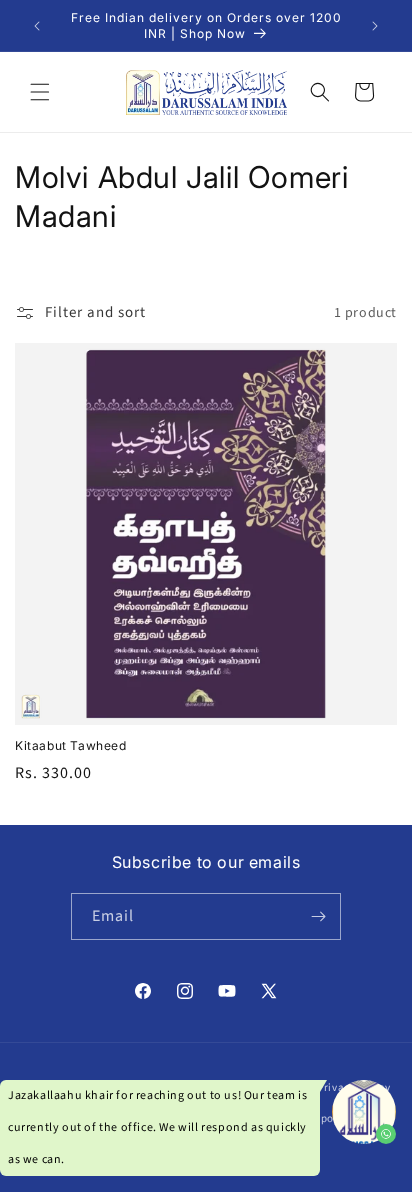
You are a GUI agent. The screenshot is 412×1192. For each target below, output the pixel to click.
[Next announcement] (375, 26)
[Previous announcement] (37, 26)
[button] (40, 92)
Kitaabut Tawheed (71, 745)
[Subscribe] (318, 916)
